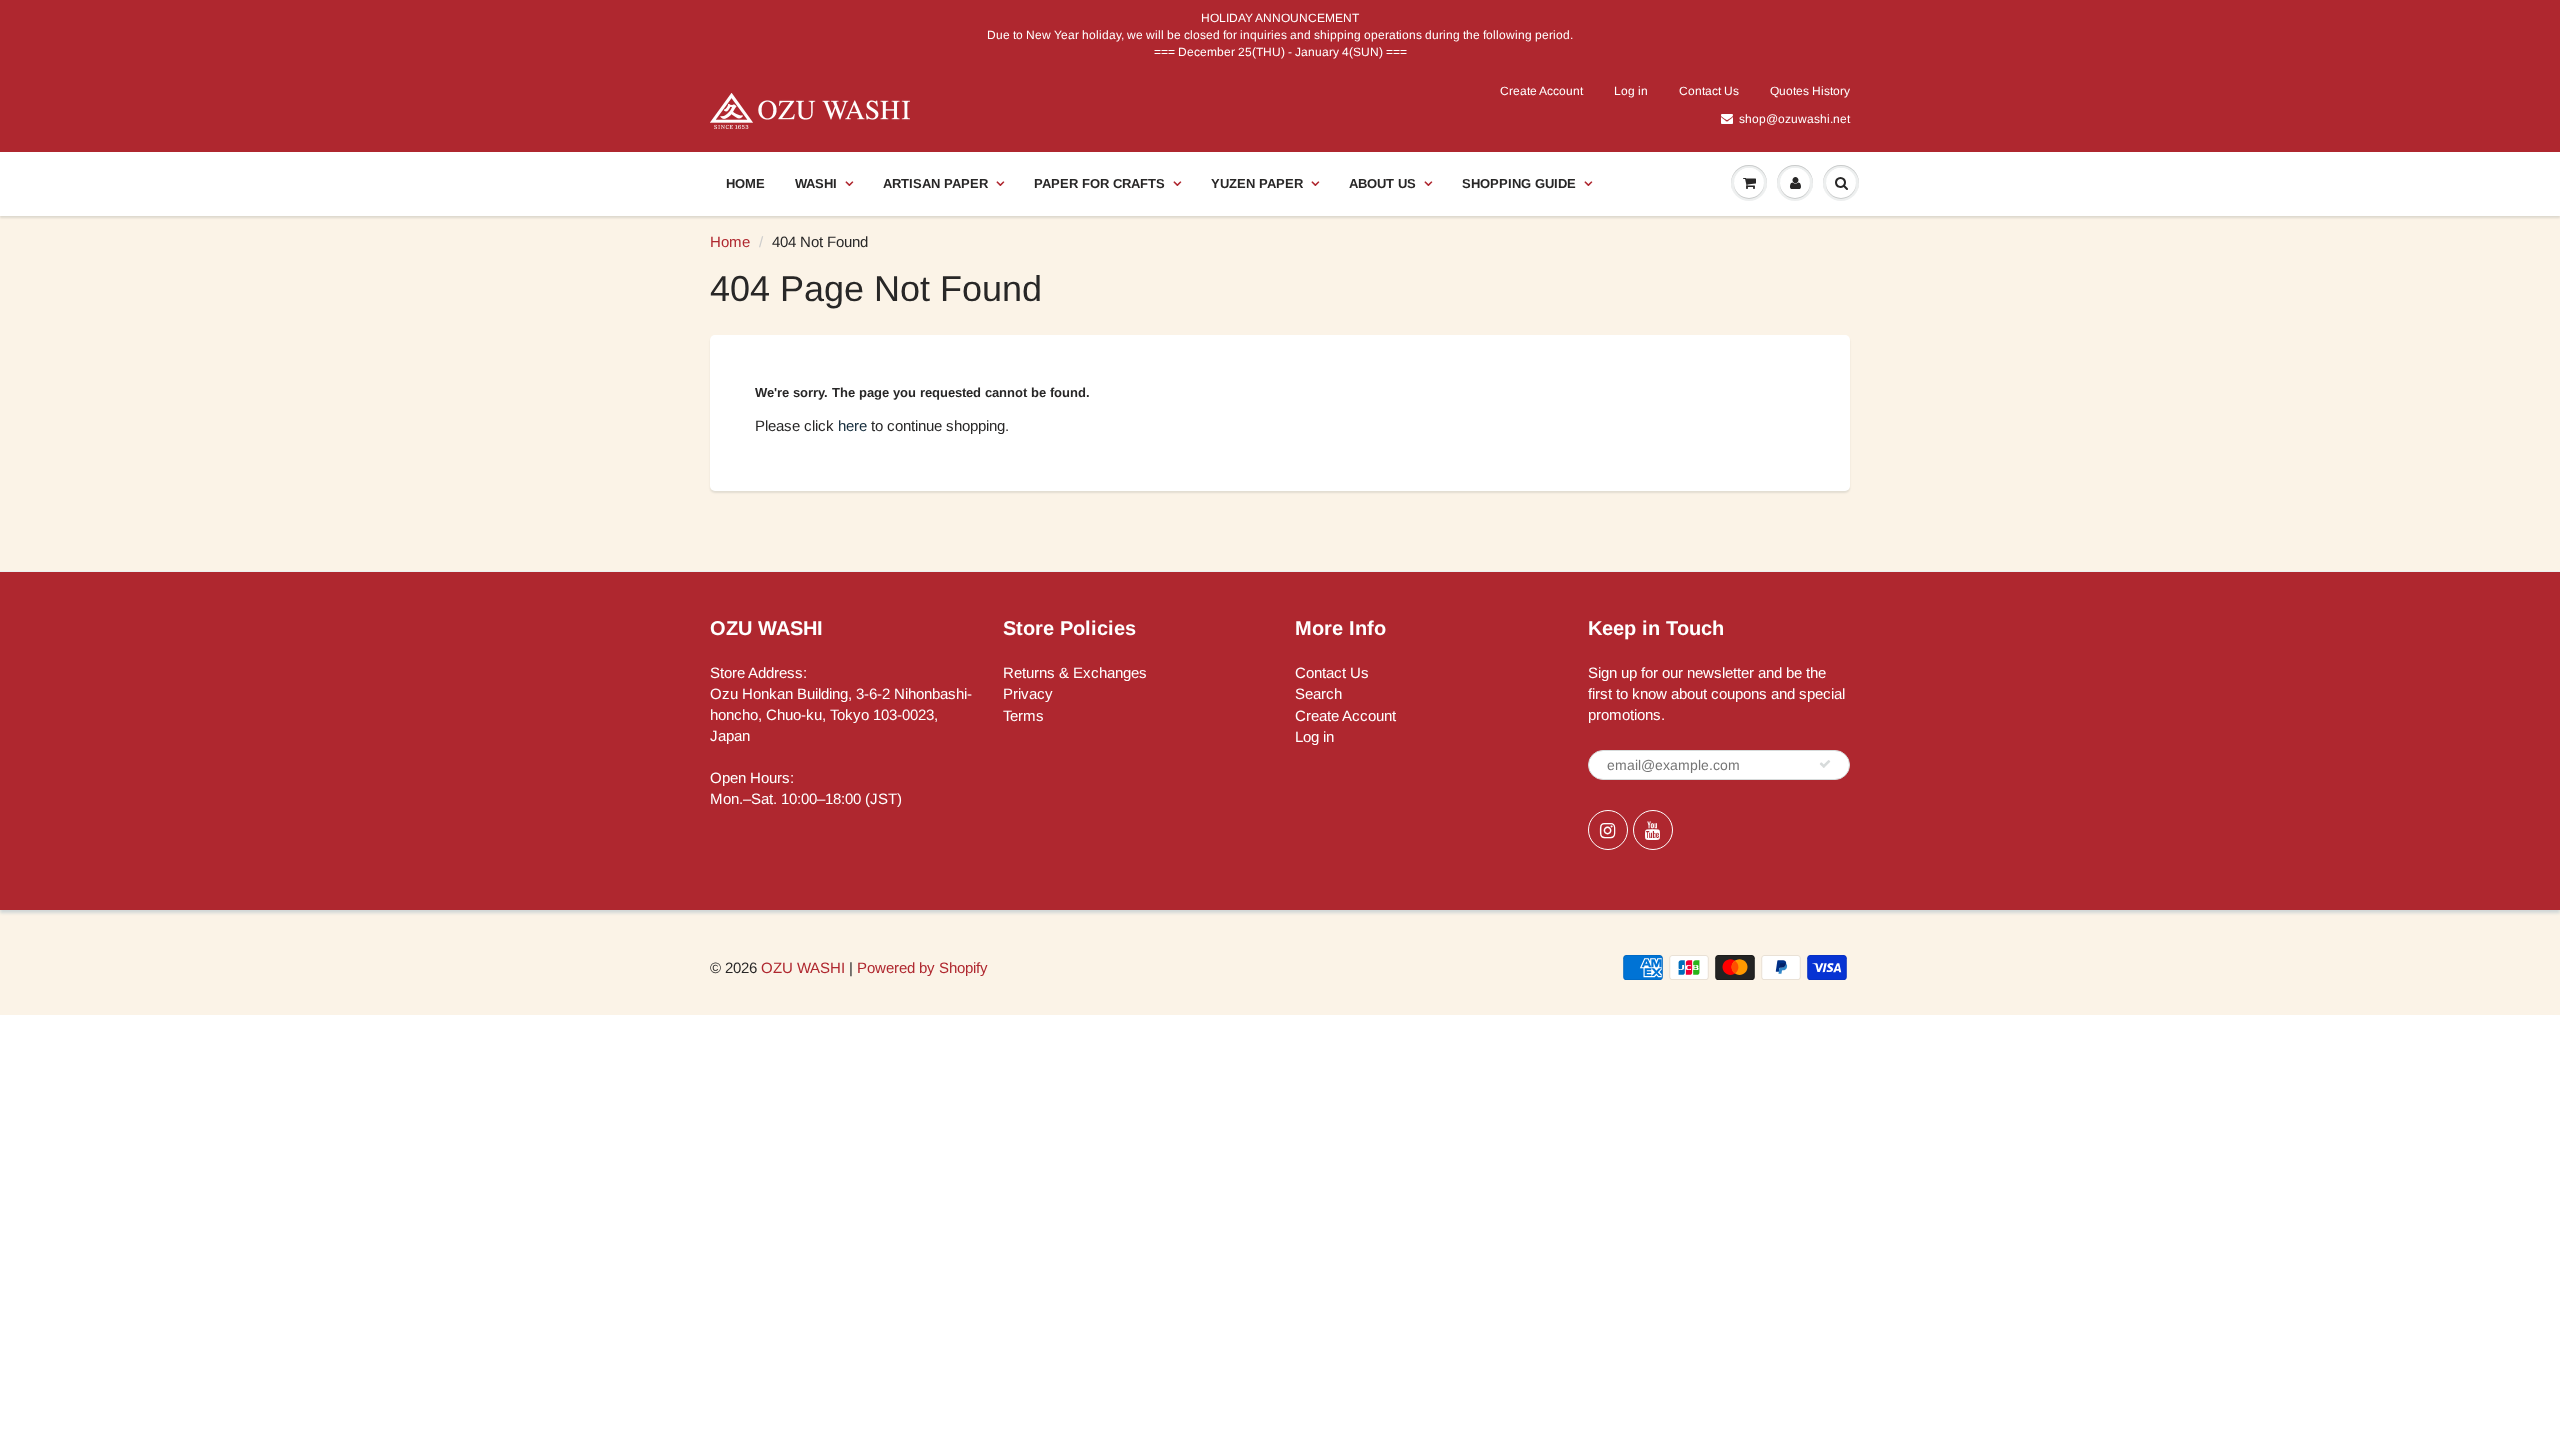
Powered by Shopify (922, 967)
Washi (816, 183)
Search (1318, 693)
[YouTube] (1653, 830)
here (852, 425)
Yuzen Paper (1257, 183)
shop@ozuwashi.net (1794, 119)
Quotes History (1810, 91)
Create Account (1541, 91)
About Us (1382, 183)
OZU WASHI (803, 967)
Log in (1631, 91)
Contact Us (1709, 91)
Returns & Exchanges (1075, 672)
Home (745, 183)
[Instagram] (1608, 830)
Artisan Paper (935, 183)
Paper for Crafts (1099, 183)
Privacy (1028, 693)
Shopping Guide (1519, 183)
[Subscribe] (1825, 764)
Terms (1023, 715)
